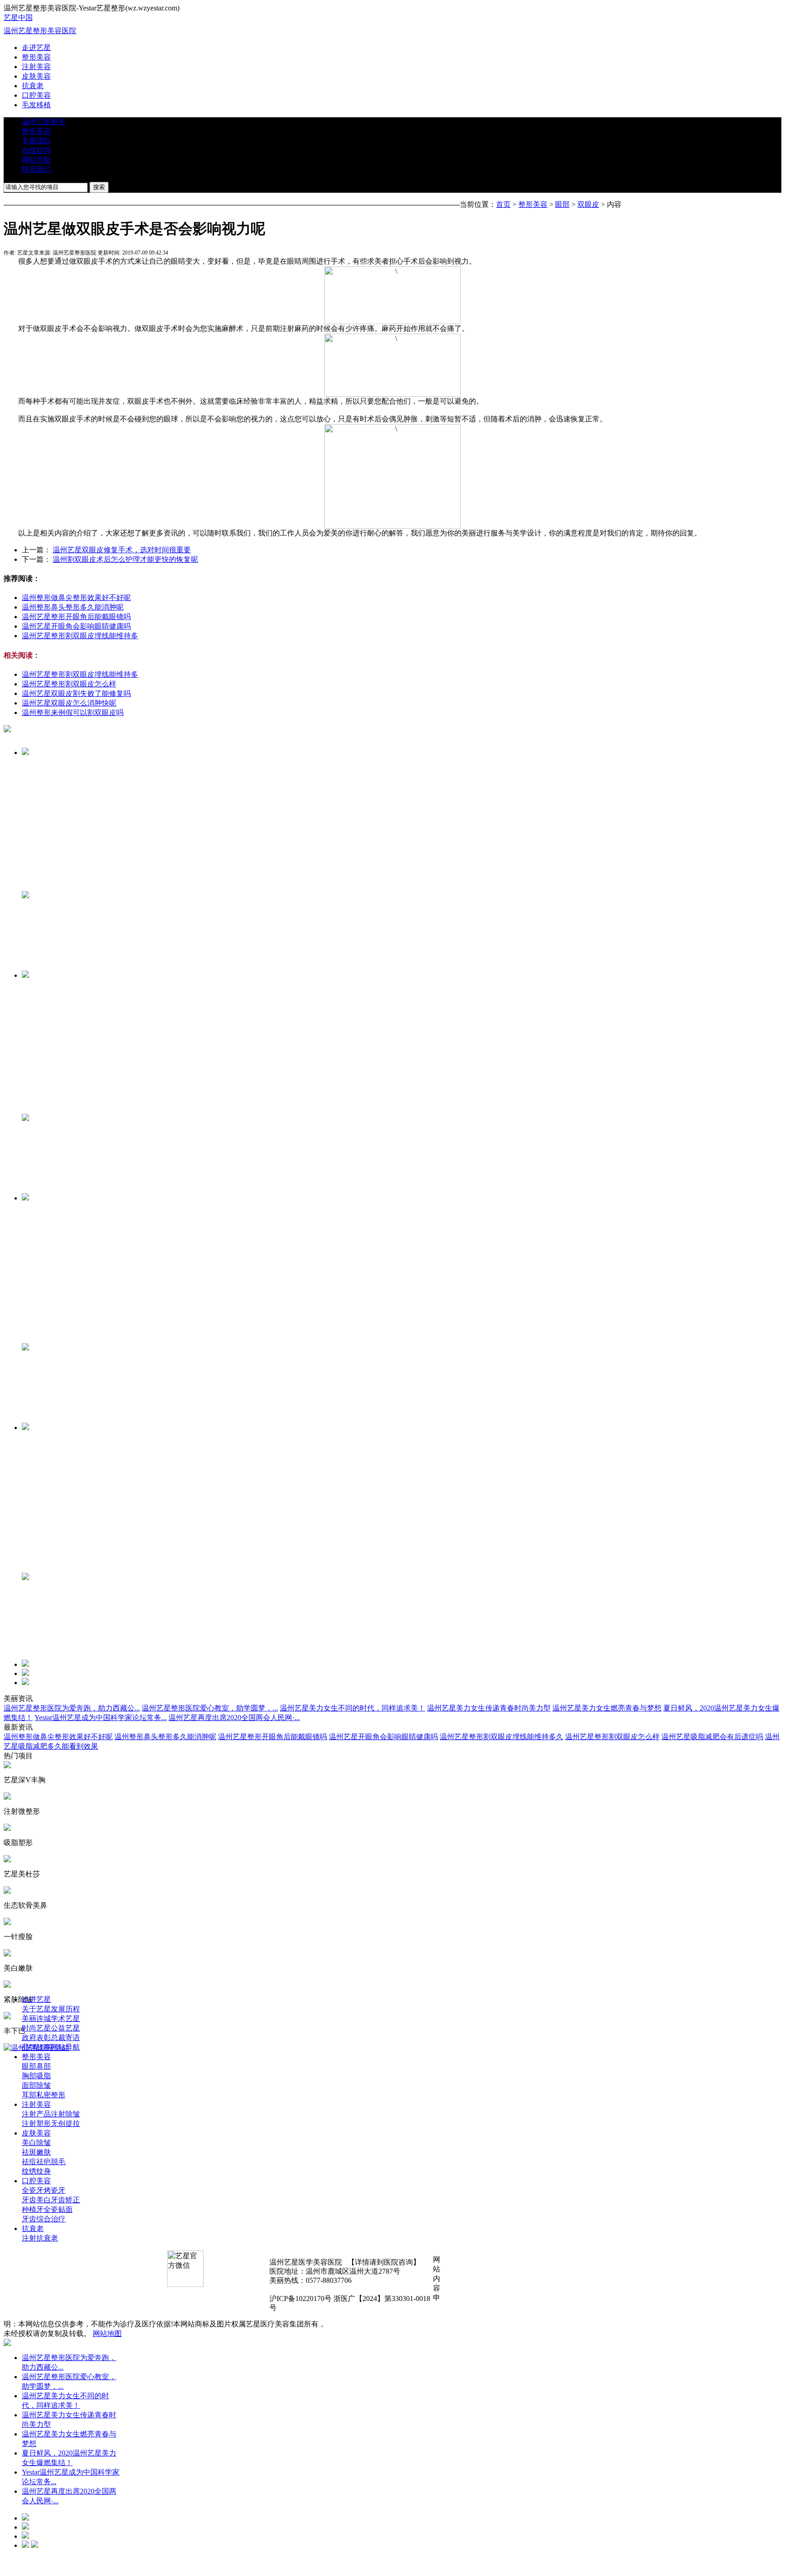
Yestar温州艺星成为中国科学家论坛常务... (101, 1718)
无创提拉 (65, 2123)
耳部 (29, 2095)
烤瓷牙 (55, 2190)
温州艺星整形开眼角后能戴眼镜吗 (76, 617)
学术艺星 (65, 2018)
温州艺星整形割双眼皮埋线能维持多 (80, 636)
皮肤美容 (36, 76)
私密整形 (51, 2095)
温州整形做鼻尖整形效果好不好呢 (76, 598)
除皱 (44, 2085)
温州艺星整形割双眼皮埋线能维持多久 (502, 1737)
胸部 (29, 2076)
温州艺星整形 (44, 122)
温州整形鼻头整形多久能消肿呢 (73, 607)
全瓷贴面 (58, 2209)
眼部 (562, 204)
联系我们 (36, 169)
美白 (29, 2143)
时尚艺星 (36, 2028)
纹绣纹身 (36, 2171)
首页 (503, 204)
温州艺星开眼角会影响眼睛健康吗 (76, 626)
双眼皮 (588, 204)
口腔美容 (36, 95)
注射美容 (36, 67)
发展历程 (65, 2009)
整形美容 (36, 57)
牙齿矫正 (65, 2200)
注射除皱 (65, 2114)
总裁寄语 (65, 2038)
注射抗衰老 (40, 2238)
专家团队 (36, 141)
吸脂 (44, 2076)
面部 (29, 2085)
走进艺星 (36, 48)
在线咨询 (36, 150)
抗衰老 (33, 86)
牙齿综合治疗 (44, 2219)
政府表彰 (36, 2038)
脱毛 (58, 2162)
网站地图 (107, 2333)
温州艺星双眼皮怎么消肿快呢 (69, 703)
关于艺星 (36, 2009)
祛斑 (29, 2152)
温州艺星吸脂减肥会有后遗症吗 (712, 1737)
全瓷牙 (33, 2190)
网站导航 (36, 160)
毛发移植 (36, 105)
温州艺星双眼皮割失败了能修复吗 (76, 693)
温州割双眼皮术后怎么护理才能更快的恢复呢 (125, 559)
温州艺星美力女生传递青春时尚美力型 (489, 1708)
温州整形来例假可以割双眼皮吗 (73, 713)
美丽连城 (36, 2018)
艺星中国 (18, 18)
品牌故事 (36, 2047)
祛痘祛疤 (36, 2162)
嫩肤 (44, 2152)
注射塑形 (36, 2123)
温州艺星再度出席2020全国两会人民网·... (234, 1718)
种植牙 (33, 2209)
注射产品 (36, 2114)
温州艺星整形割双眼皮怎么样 (69, 684)
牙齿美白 (36, 2200)
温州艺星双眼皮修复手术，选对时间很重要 (122, 550)
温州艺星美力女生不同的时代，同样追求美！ (353, 1708)
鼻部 (44, 2066)
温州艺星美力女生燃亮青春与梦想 (607, 1708)
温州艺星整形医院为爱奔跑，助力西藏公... (72, 1708)
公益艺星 (65, 2028)
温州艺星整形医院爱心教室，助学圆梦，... (210, 1708)
